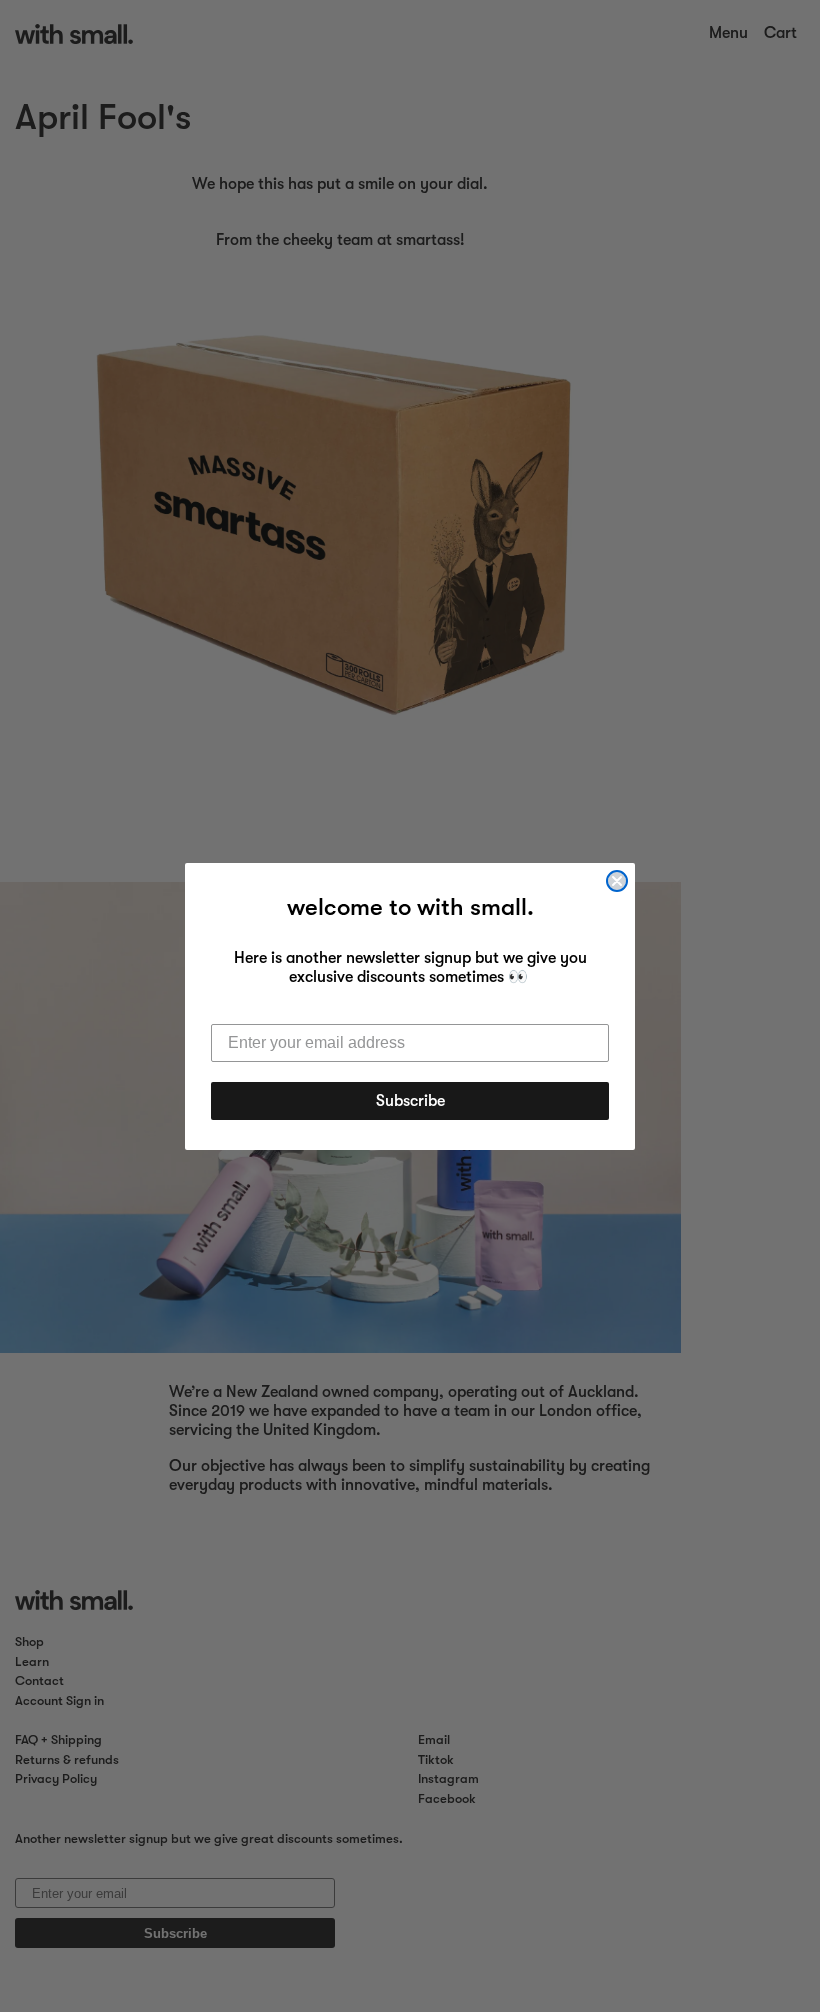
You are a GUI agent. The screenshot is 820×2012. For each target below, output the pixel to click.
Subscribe (410, 1101)
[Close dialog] (617, 881)
